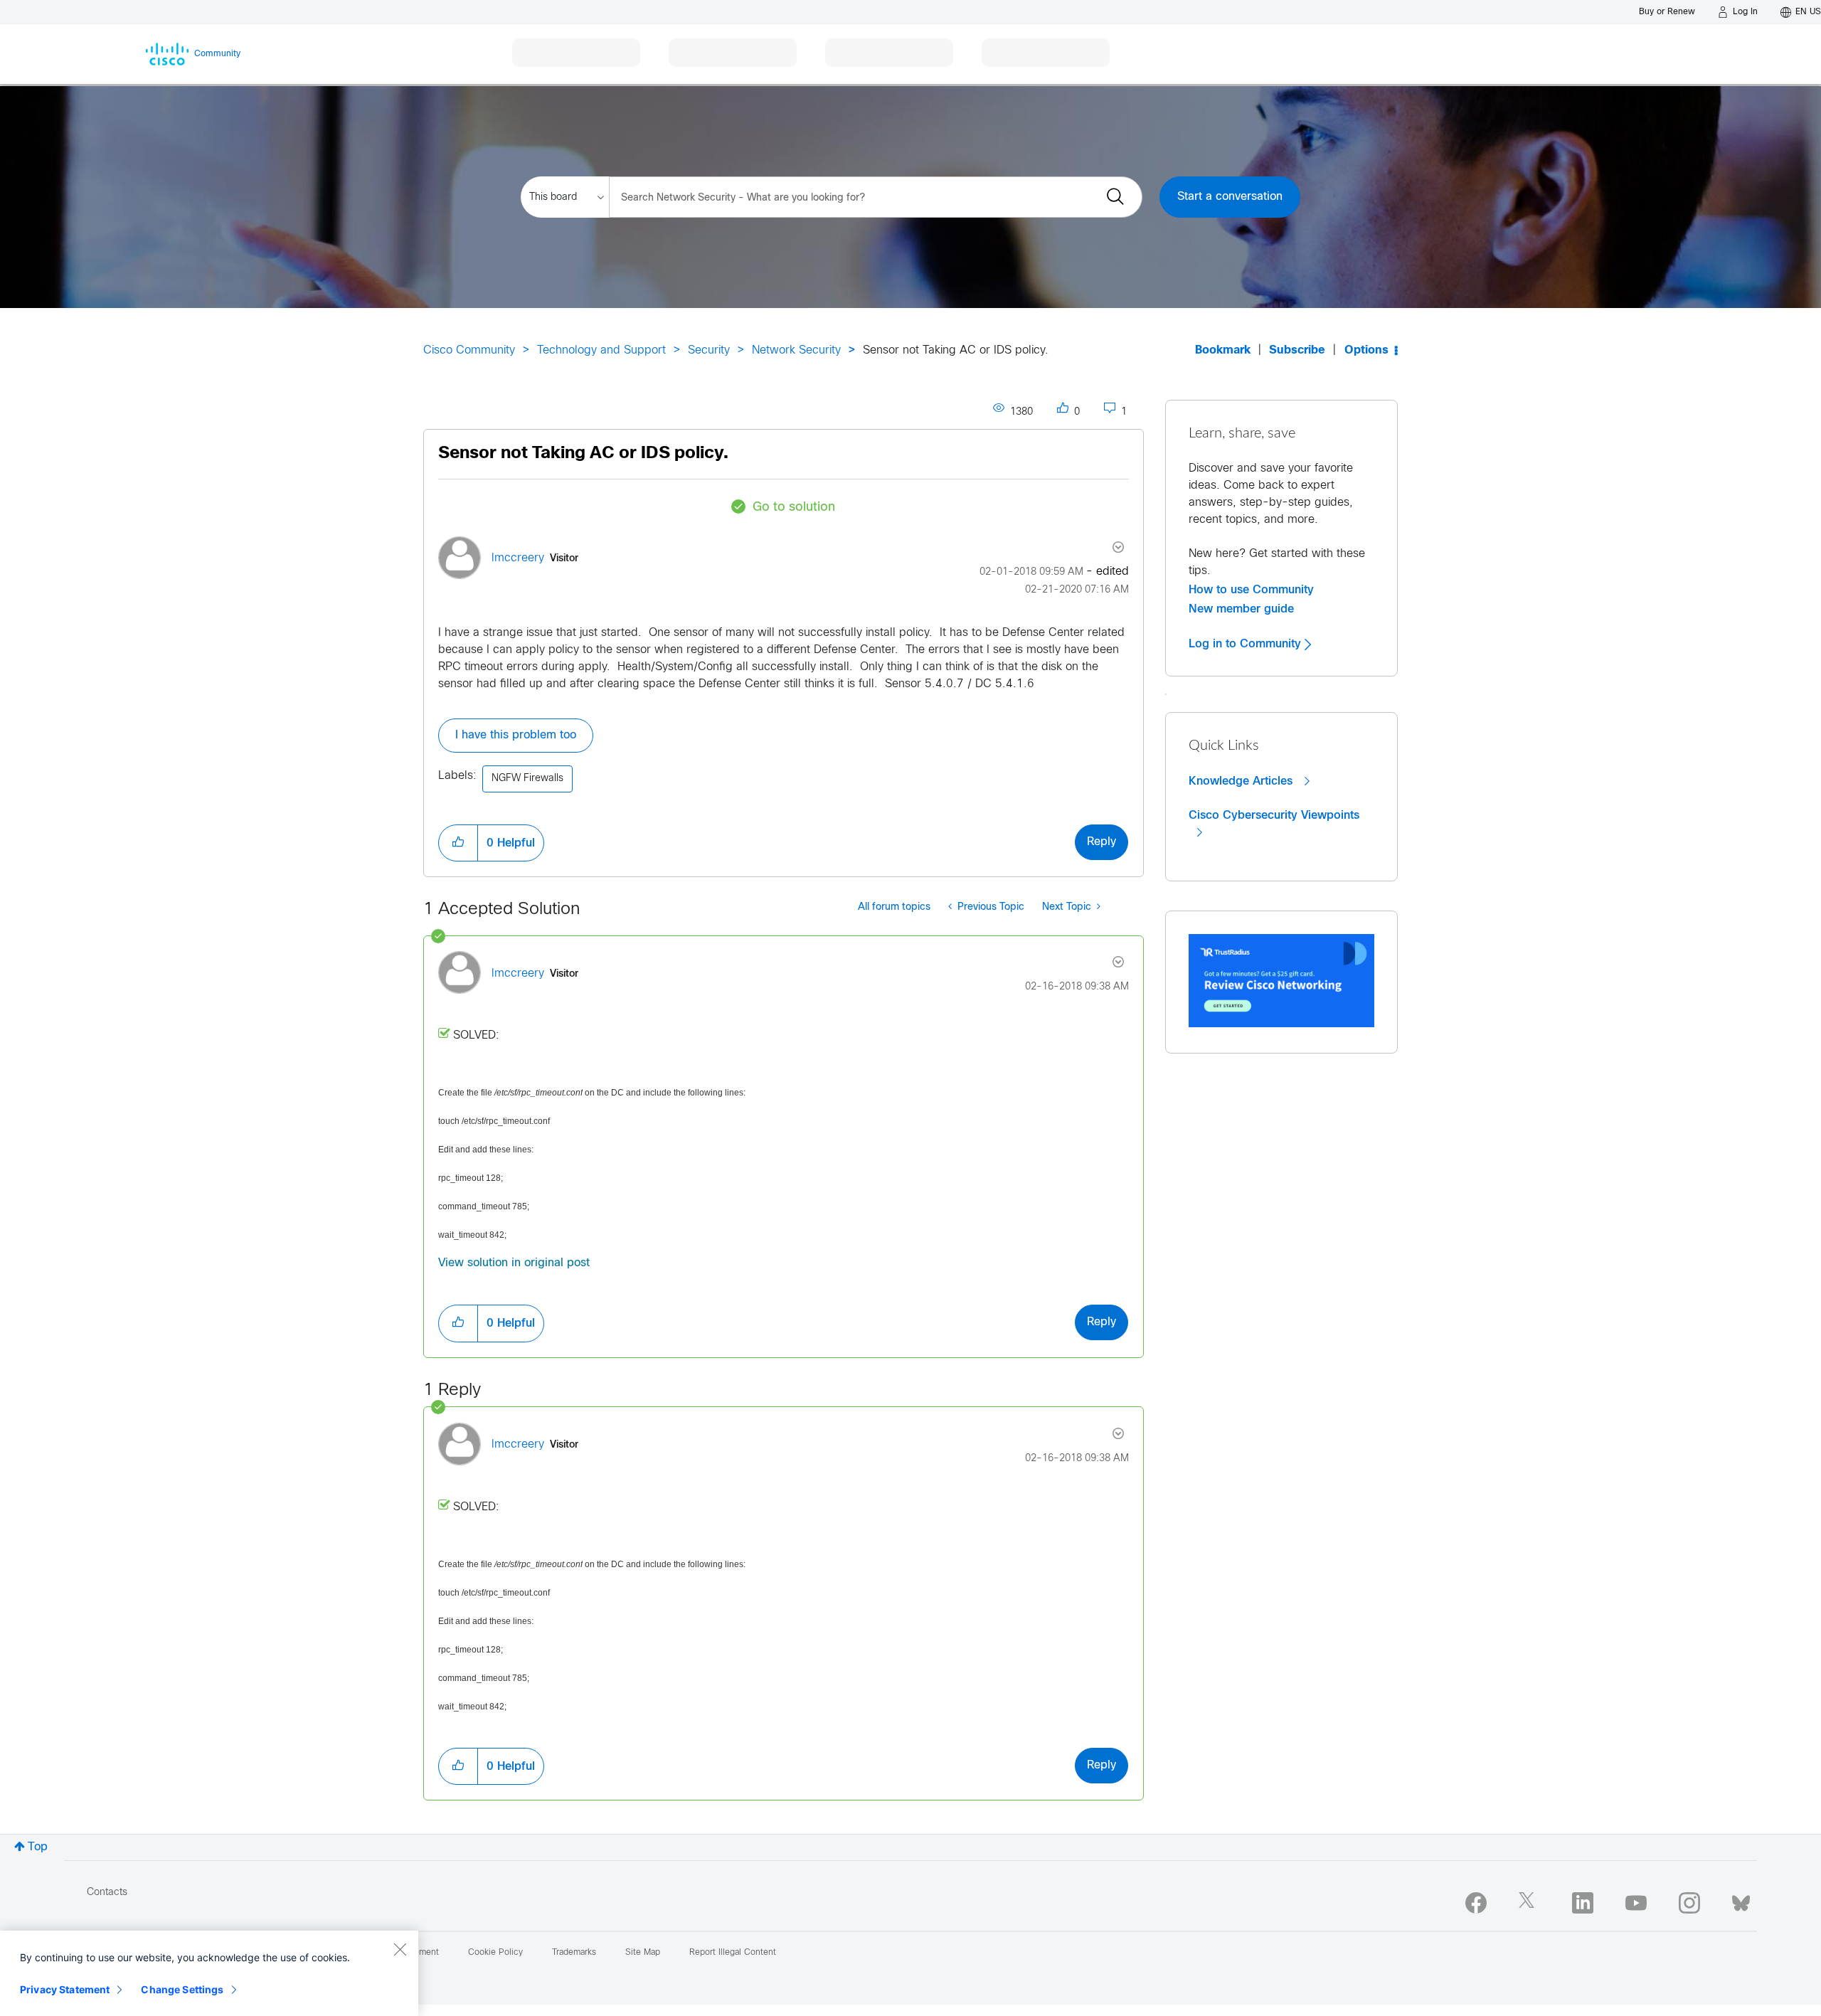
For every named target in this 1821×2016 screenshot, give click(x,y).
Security (709, 350)
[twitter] (1529, 1903)
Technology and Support (601, 350)
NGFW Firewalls (527, 779)
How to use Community (1251, 590)
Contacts (107, 1893)
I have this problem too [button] (516, 735)
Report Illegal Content (733, 1953)
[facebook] (1476, 1903)
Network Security (796, 350)
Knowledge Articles (1242, 781)
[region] (209, 1973)
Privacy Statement (65, 1989)
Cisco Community (469, 350)
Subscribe (1297, 350)
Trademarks (574, 1953)
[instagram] (1689, 1903)
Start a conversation (1230, 197)
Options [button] (1366, 350)
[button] (458, 843)
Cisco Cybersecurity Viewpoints (1274, 815)
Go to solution (794, 508)
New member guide (1241, 609)
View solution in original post (514, 1263)
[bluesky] (1741, 1900)
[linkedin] (1583, 1903)
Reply (1101, 842)
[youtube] (1636, 1903)
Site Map (643, 1953)
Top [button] (38, 1847)
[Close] (400, 1949)
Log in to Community (1247, 644)
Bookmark (1223, 350)
